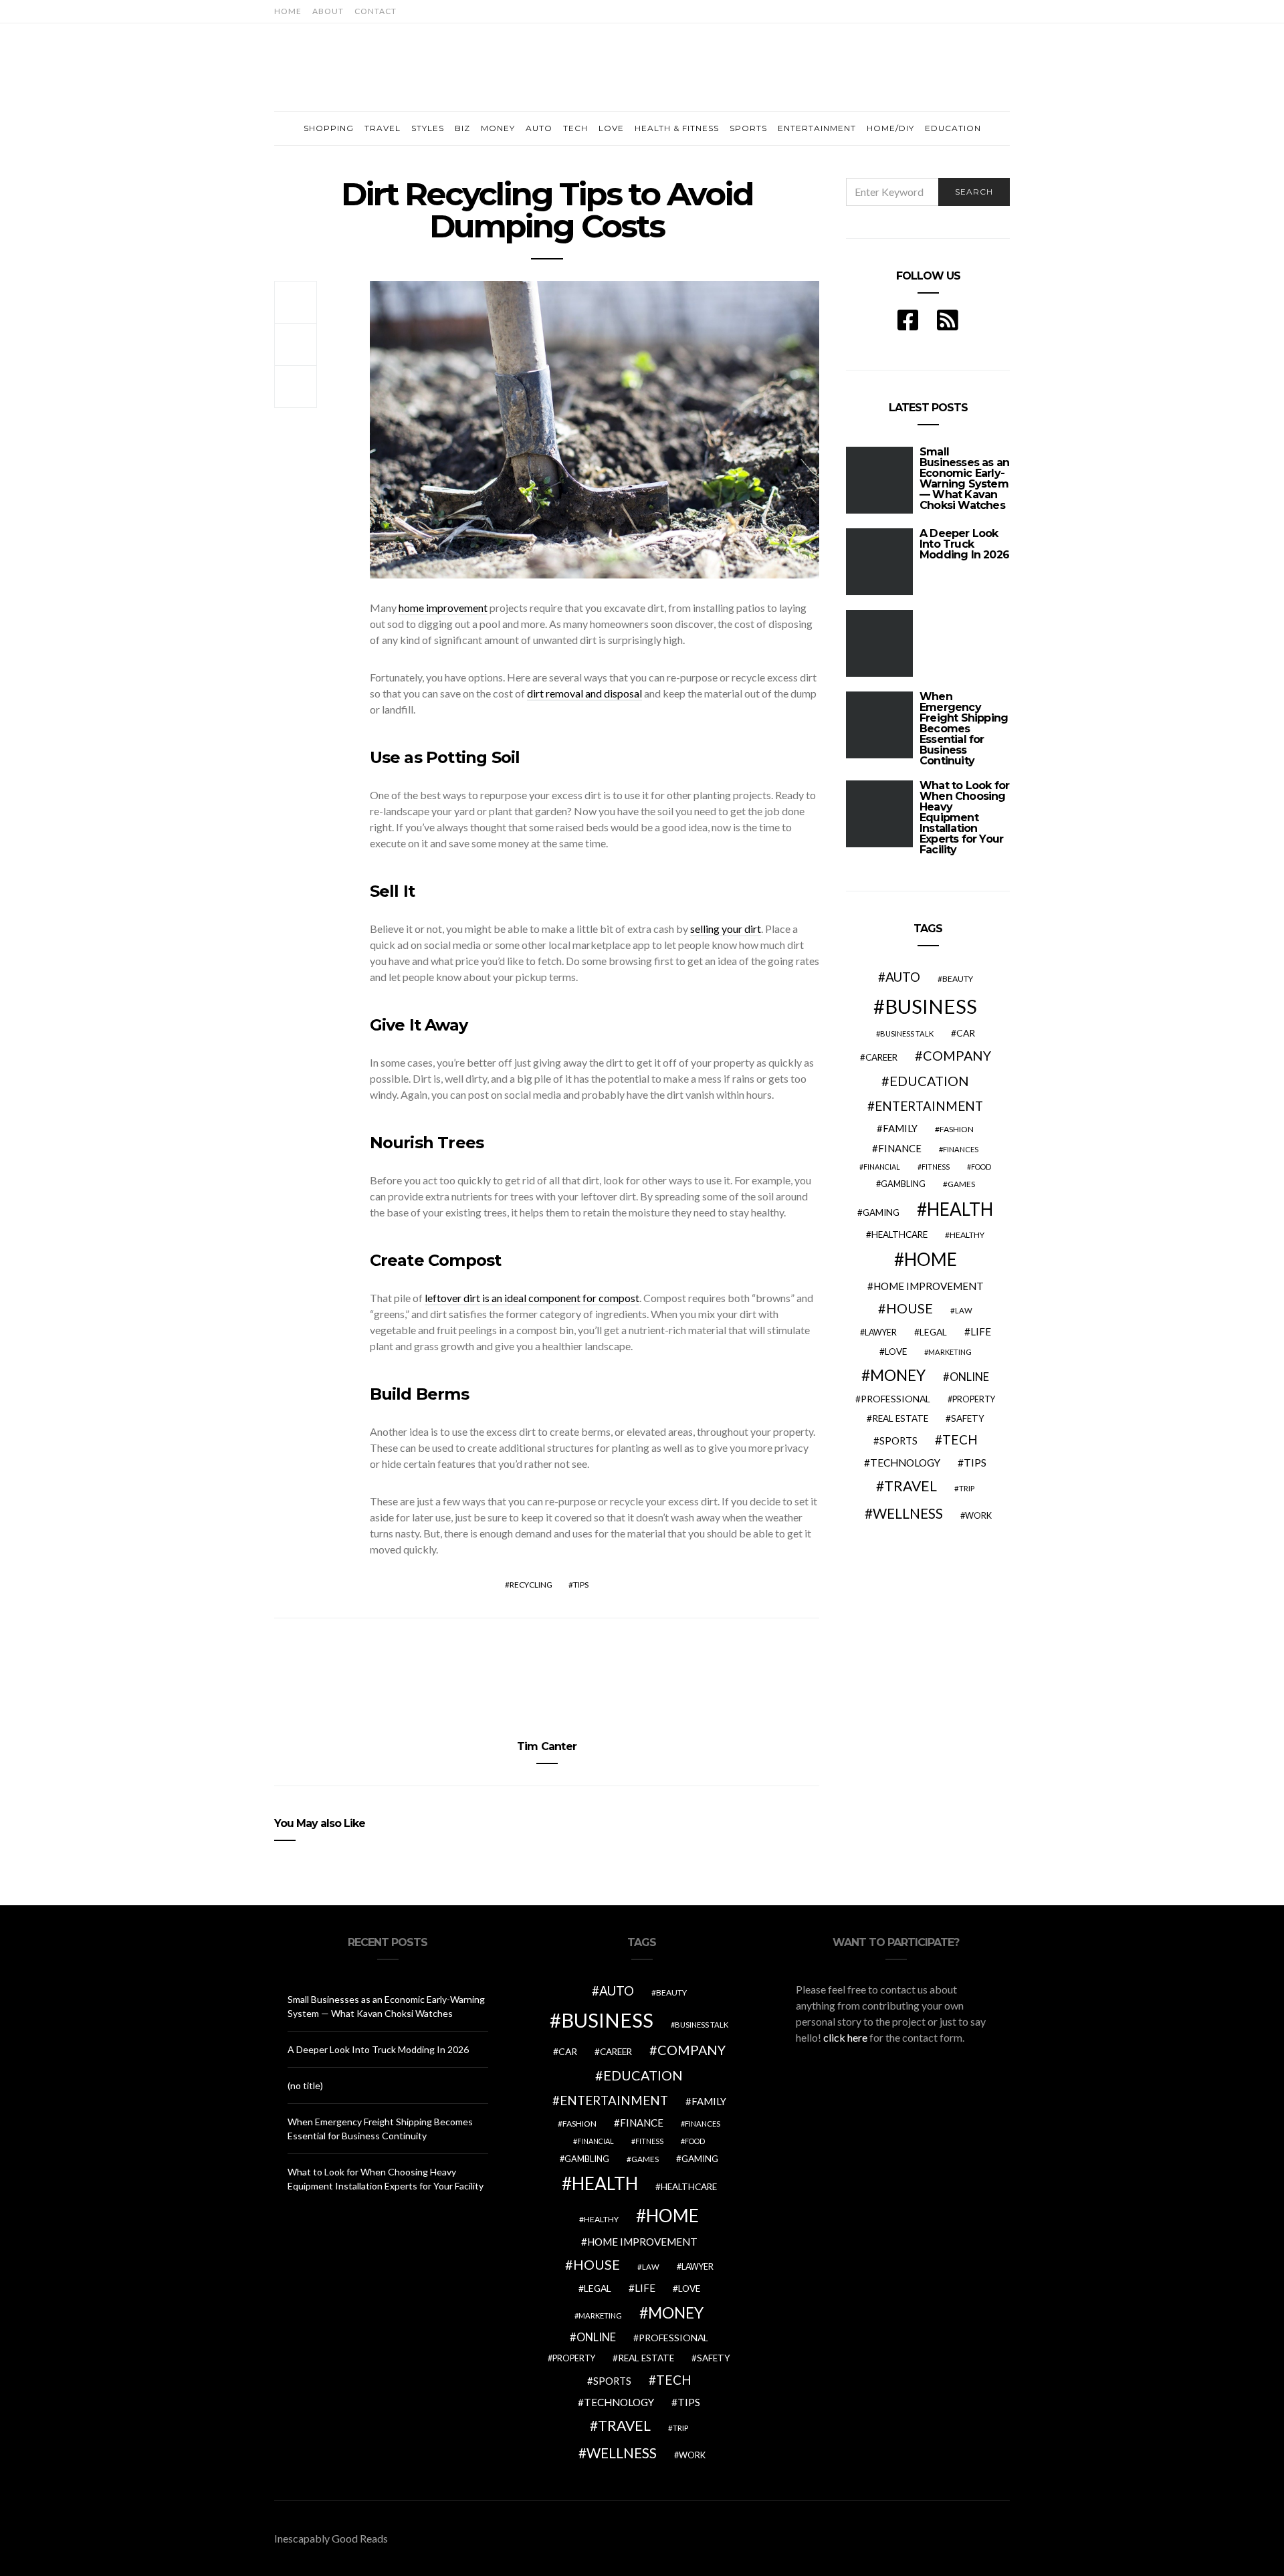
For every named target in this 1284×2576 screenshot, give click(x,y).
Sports (748, 128)
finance (900, 1148)
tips (581, 1585)
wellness (908, 1513)
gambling (903, 1184)
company (957, 1055)
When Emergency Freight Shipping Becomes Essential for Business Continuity (964, 729)
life (981, 1331)
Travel (383, 128)
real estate (900, 1418)
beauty (958, 979)
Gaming (881, 1212)
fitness (936, 1167)
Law (964, 1310)
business (931, 1006)
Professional (895, 1399)
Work (978, 1515)
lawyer (881, 1332)
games (961, 1184)
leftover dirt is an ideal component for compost (532, 1298)
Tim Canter (547, 1746)
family (900, 1128)
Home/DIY (890, 128)
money (898, 1375)
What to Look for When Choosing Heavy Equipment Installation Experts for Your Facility (964, 818)
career (881, 1057)
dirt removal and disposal (584, 693)
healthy (967, 1235)
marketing (950, 1352)
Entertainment (817, 128)
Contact (376, 11)
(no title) (305, 2085)
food (981, 1167)
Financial (882, 1167)
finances (961, 1149)
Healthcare (899, 1235)
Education (953, 128)
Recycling (531, 1585)
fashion (957, 1129)
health (960, 1209)
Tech (575, 128)
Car (966, 1033)
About (328, 11)
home (931, 1259)
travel (911, 1486)
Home (288, 11)
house (909, 1308)
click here (845, 2037)
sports (898, 1440)
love (896, 1352)
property (974, 1399)
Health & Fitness (677, 128)
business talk (907, 1034)
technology (905, 1463)
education (929, 1081)
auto (903, 977)
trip (967, 1488)
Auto (539, 128)
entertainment (929, 1106)
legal (933, 1332)
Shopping (329, 128)
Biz (462, 128)
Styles (428, 128)
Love (611, 128)
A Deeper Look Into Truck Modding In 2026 (964, 544)
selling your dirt (726, 929)
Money (498, 128)
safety (968, 1418)
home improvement (443, 608)
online (969, 1377)
